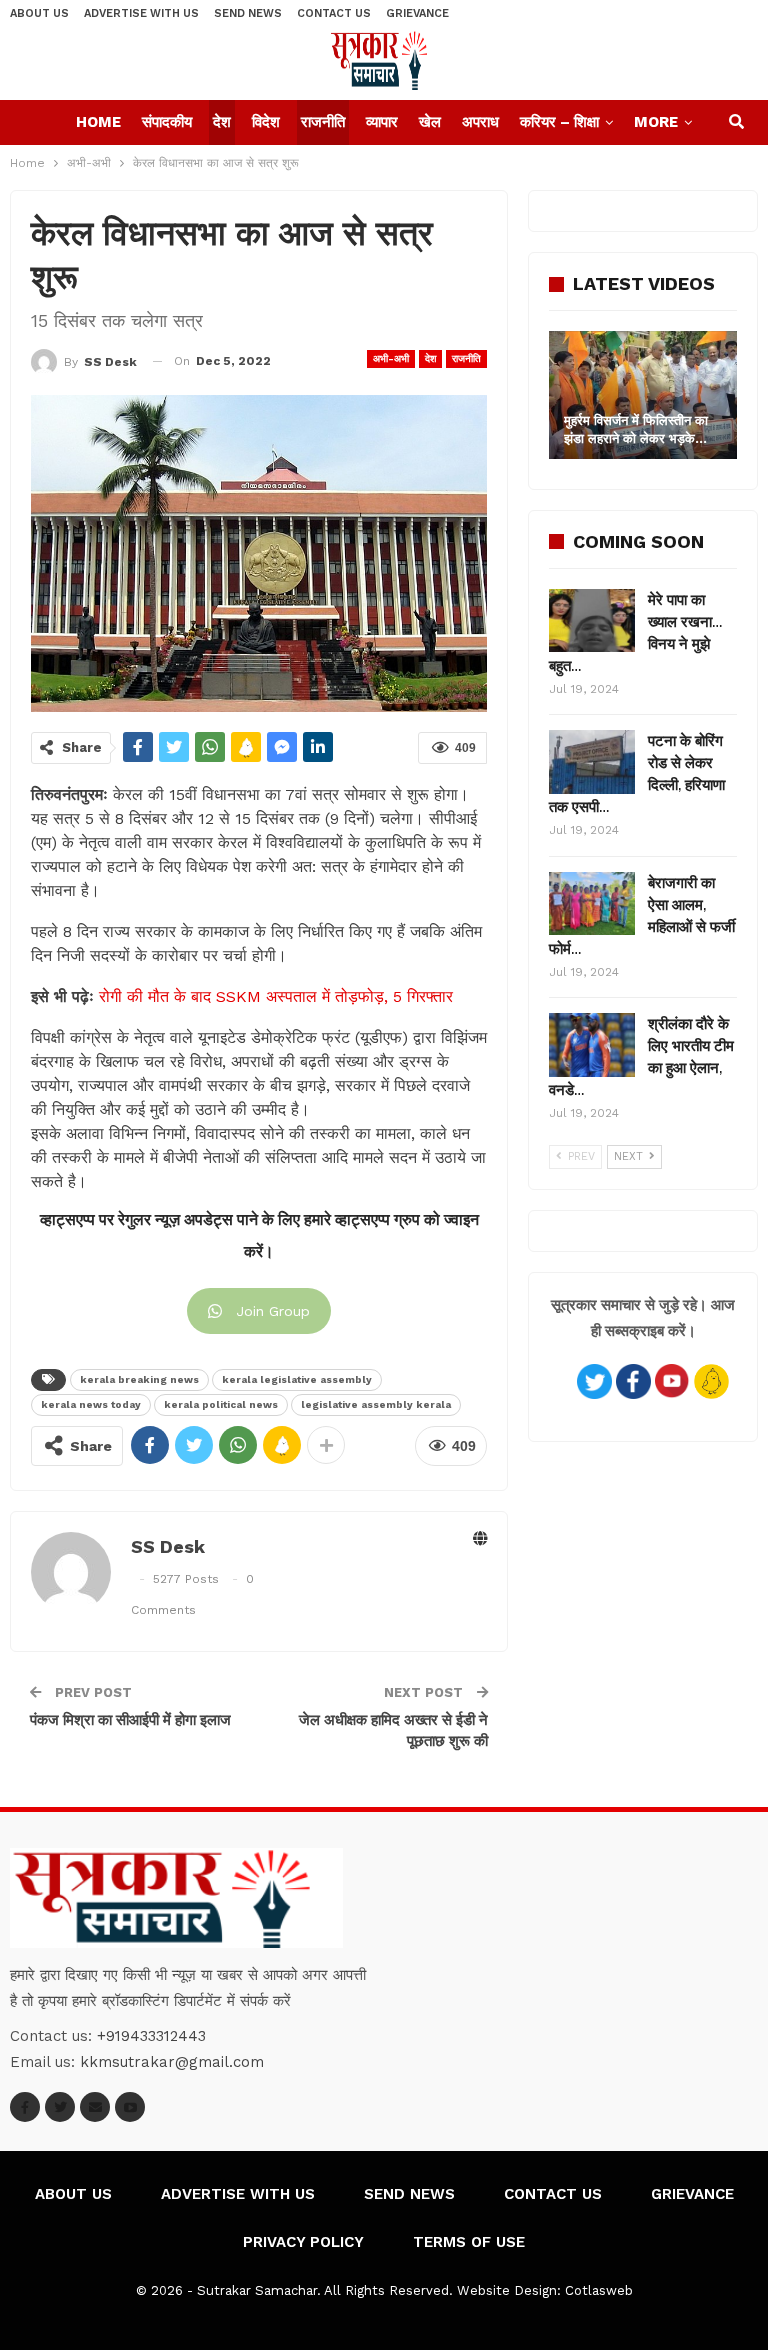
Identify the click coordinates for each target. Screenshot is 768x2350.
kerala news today (91, 1404)
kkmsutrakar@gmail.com (172, 2062)
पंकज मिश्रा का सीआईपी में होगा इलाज (130, 1720)
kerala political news (221, 1404)
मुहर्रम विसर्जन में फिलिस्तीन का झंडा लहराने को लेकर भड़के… (636, 429)
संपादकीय (167, 122)
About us (39, 13)
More (656, 122)
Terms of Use (469, 2242)
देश (222, 122)
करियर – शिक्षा (559, 122)
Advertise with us (141, 13)
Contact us (334, 13)
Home (98, 122)
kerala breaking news (139, 1379)
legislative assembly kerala (376, 1404)
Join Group (273, 1311)
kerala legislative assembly (297, 1379)
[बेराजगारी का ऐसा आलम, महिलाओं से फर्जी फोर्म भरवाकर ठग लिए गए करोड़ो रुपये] (592, 904)
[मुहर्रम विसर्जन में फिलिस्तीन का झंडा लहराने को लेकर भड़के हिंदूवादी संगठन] (643, 395)
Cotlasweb (599, 2290)
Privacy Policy (303, 2242)
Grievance (417, 13)
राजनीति (323, 122)
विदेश (266, 122)
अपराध (480, 122)
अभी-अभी (391, 358)
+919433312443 (151, 2036)
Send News (248, 13)
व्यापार (382, 122)
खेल (430, 122)
